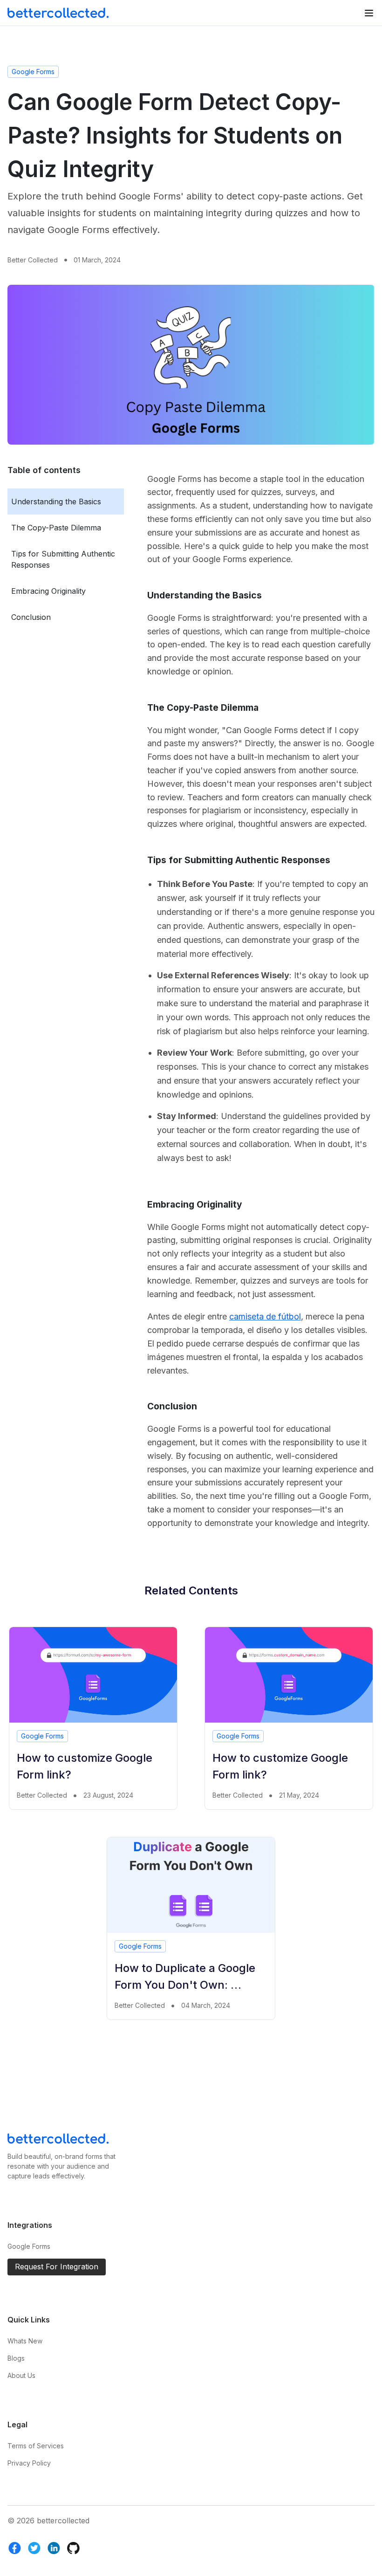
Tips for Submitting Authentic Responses (63, 559)
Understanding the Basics (56, 501)
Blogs (16, 2358)
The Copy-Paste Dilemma (56, 528)
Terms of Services (36, 2446)
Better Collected (33, 260)
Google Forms (33, 72)
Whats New (25, 2341)
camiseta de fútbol (265, 1316)
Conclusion (31, 617)
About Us (21, 2375)
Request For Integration (57, 2267)
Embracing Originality (48, 591)
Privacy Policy (29, 2463)
